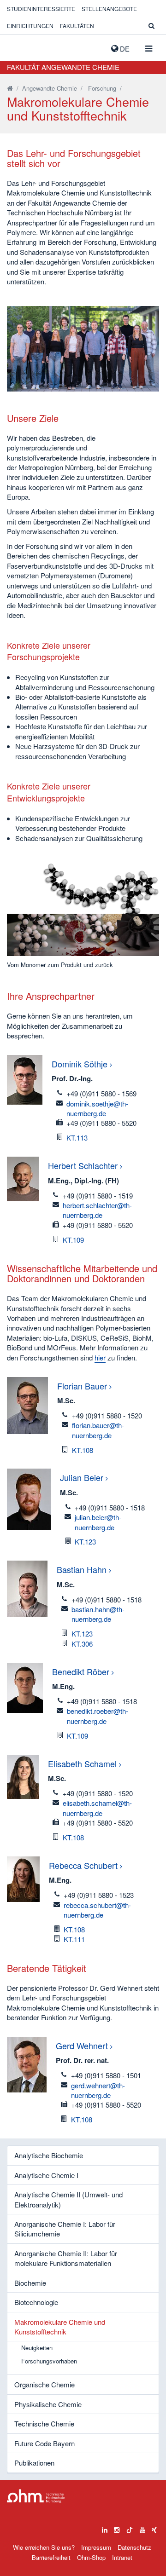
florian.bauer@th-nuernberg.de (98, 1430)
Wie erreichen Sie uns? (44, 2547)
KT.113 (77, 1138)
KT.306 (82, 1644)
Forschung (102, 88)
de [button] (124, 49)
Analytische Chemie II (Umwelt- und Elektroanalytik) (68, 2199)
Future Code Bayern (44, 2443)
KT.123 (85, 1542)
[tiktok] (130, 2528)
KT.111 (74, 1939)
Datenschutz (134, 2547)
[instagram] (117, 2528)
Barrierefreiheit (51, 2557)
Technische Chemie (44, 2423)
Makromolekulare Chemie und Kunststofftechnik (60, 2327)
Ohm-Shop (91, 2557)
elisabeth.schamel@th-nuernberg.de (97, 1808)
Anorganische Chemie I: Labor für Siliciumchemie (65, 2229)
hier (100, 1357)
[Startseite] (10, 88)
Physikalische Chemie (48, 2404)
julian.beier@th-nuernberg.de (98, 1522)
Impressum (96, 2547)
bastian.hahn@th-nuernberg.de (98, 1614)
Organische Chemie (44, 2384)
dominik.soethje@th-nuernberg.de (97, 1108)
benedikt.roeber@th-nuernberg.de (98, 1716)
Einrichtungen (30, 26)
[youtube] (142, 2528)
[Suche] (151, 26)
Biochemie (30, 2283)
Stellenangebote (109, 9)
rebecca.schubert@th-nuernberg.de (97, 1910)
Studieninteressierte (41, 9)
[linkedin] (105, 2528)
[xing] (154, 2528)
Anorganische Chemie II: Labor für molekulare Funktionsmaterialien (66, 2258)
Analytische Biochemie (49, 2155)
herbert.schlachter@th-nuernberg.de (97, 1210)
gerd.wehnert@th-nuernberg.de (98, 2090)
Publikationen (34, 2463)
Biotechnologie (36, 2302)
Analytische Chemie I (46, 2175)
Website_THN (21, 46)
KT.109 (73, 1240)
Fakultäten (77, 26)
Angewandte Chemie (50, 88)
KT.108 (83, 1450)
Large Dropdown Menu (36, 2496)
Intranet (122, 2557)
